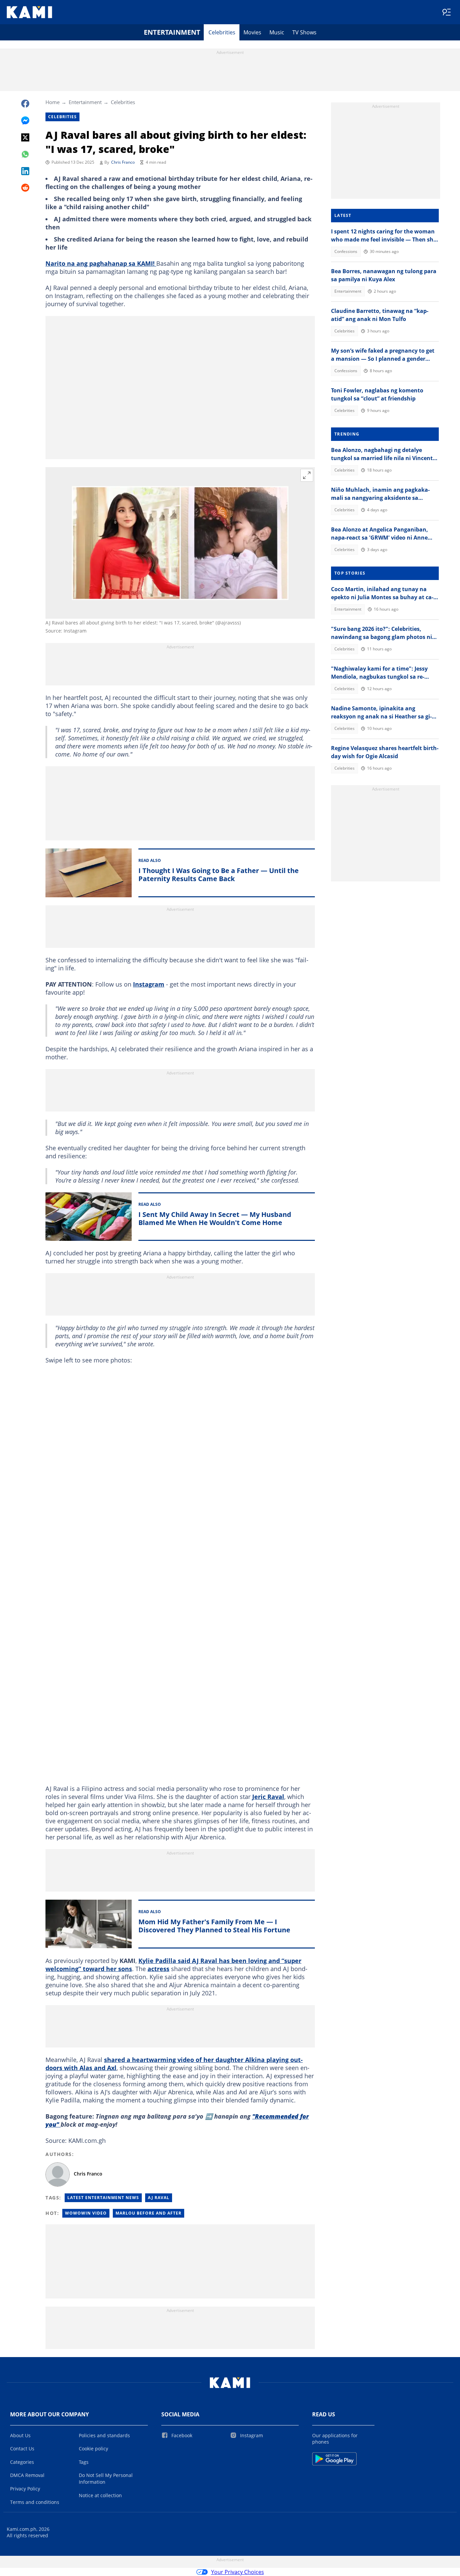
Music (277, 32)
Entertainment (172, 32)
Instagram (149, 984)
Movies (252, 32)
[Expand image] (307, 475)
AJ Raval (159, 2198)
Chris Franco (123, 162)
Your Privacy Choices (238, 2572)
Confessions (346, 251)
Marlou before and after (149, 2213)
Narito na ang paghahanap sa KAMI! (101, 263)
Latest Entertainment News (103, 2198)
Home (53, 102)
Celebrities (222, 32)
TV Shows (304, 32)
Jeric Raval (268, 1797)
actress (158, 1969)
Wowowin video (86, 2213)
